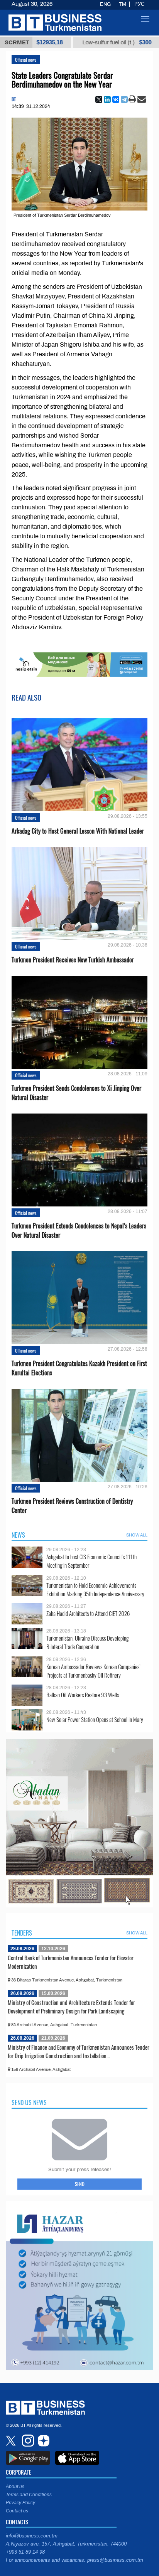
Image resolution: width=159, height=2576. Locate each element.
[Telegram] (124, 99)
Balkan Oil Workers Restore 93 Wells (83, 1695)
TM (123, 4)
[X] (99, 99)
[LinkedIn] (107, 99)
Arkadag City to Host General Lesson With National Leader (78, 831)
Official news (26, 60)
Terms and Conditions (29, 2495)
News (18, 1535)
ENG (105, 4)
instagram (27, 2441)
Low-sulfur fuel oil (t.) (69, 42)
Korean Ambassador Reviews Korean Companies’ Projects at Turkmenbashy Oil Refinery (93, 1671)
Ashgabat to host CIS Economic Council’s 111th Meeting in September (91, 1561)
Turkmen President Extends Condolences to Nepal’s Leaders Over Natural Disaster (79, 1230)
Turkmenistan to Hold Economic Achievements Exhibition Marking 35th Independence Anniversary (95, 1590)
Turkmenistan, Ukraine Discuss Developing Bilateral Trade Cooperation (87, 1642)
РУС (139, 4)
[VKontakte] (116, 99)
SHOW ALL (137, 1535)
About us (15, 2487)
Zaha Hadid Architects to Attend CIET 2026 (88, 1613)
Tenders (22, 1933)
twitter (12, 2441)
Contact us (17, 2511)
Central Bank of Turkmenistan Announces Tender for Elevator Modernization (71, 1962)
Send (80, 2184)
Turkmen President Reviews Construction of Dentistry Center (72, 1506)
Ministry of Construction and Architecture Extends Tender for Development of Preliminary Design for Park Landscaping (71, 2007)
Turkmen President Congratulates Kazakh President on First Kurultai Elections (79, 1368)
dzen (42, 2441)
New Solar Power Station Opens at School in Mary (95, 1719)
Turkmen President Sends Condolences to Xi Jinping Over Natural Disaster (76, 1093)
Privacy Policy (20, 2503)
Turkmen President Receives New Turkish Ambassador (73, 960)
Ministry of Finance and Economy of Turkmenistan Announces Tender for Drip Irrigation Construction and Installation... (79, 2051)
